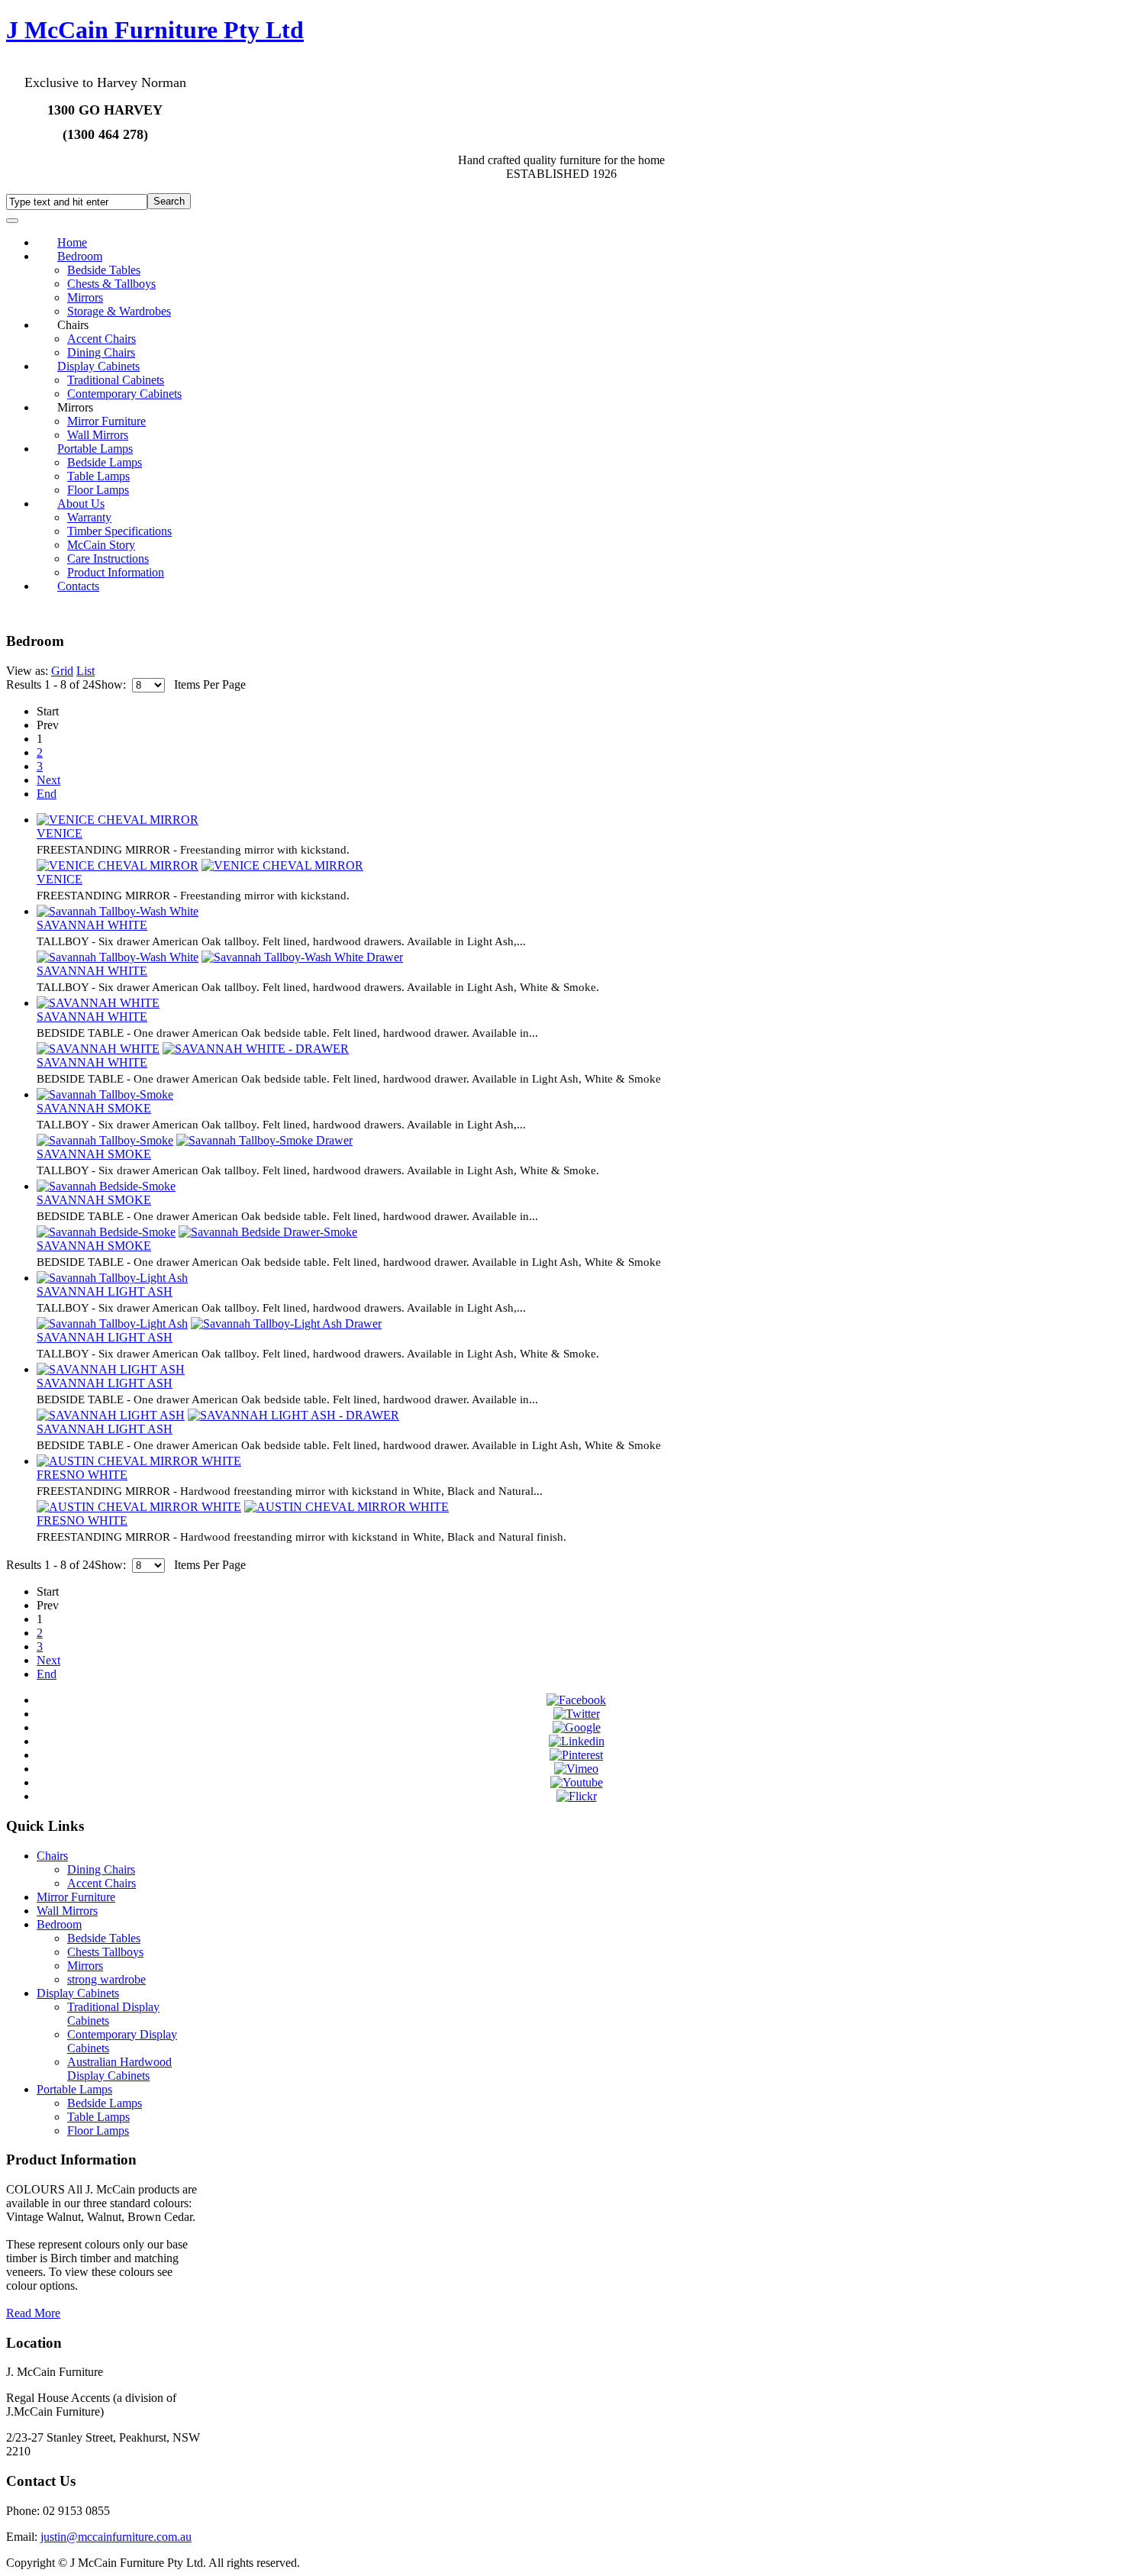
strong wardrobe (106, 1979)
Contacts (78, 586)
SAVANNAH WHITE (92, 925)
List (85, 671)
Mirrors (85, 297)
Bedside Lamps (105, 462)
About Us (81, 504)
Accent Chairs (102, 339)
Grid (62, 671)
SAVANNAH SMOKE (94, 1108)
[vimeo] (576, 1769)
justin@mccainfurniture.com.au (116, 2537)
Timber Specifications (119, 531)
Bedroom (80, 256)
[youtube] (577, 1782)
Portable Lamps (95, 449)
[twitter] (577, 1714)
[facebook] (576, 1700)
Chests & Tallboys (111, 284)
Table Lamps (98, 476)
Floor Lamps (98, 2131)
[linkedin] (577, 1741)
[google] (577, 1727)
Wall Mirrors (67, 1911)
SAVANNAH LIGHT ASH (105, 1291)
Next (48, 780)
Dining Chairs (101, 1869)
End (47, 794)
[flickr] (577, 1796)
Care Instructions (108, 558)
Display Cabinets (98, 366)
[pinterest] (576, 1755)
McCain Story (101, 545)
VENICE (60, 833)
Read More (33, 2313)
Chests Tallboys (105, 1952)
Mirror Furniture (106, 421)
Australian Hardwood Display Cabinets (119, 2069)
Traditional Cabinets (116, 380)
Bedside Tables (104, 270)
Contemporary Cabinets (124, 394)
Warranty (89, 517)
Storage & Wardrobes (119, 311)
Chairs (52, 1856)
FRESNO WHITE (82, 1475)
